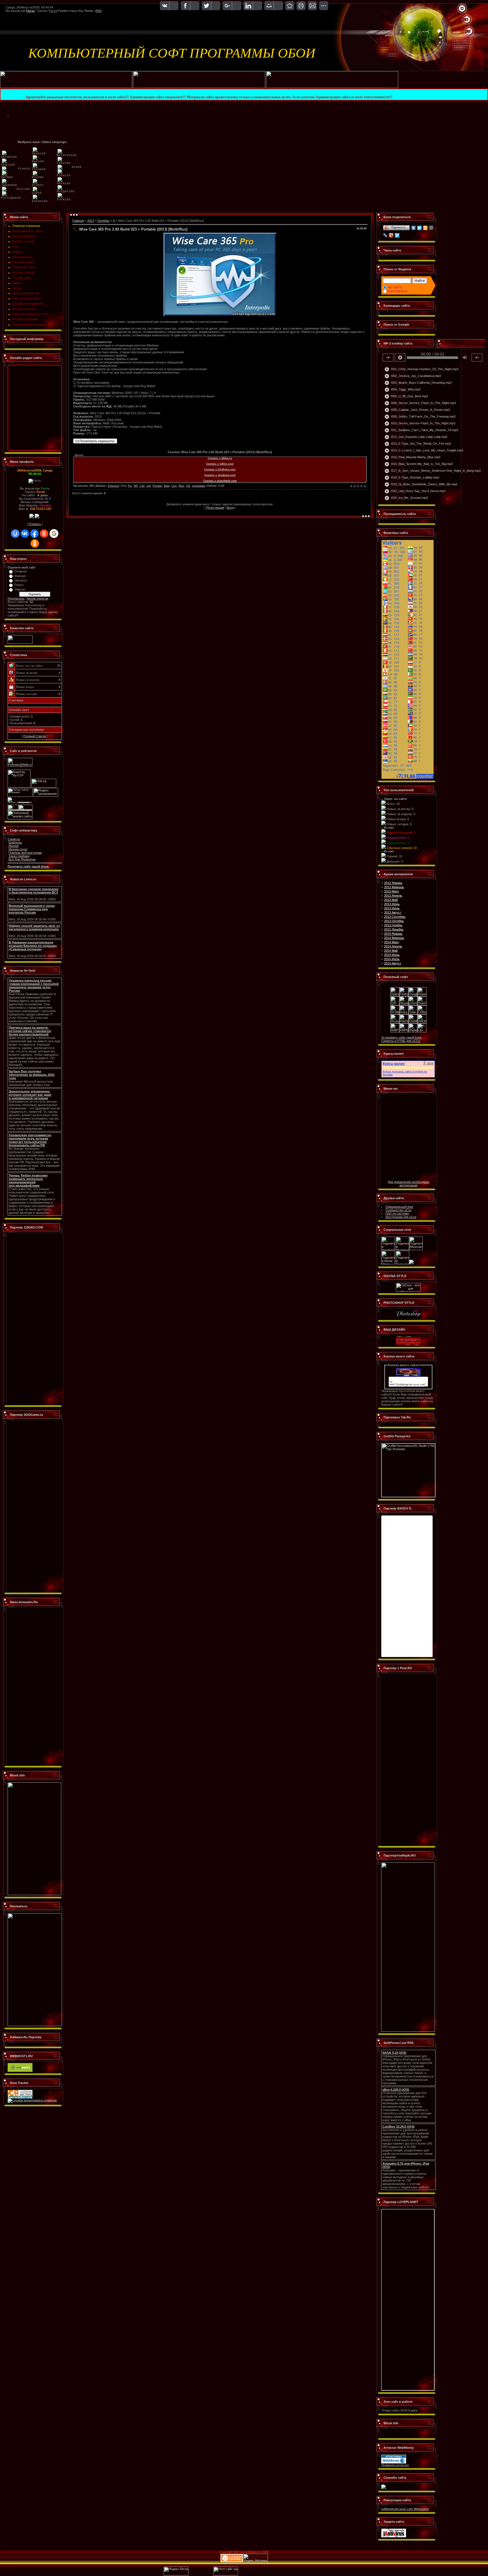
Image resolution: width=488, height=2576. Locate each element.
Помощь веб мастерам (25, 853)
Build (167, 486)
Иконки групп (18, 849)
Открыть (35, 524)
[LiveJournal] (385, 235)
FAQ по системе (397, 1214)
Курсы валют (394, 1064)
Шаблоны (15, 842)
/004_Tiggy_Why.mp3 (402, 390)
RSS (99, 11)
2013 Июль (392, 908)
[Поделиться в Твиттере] (402, 1249)
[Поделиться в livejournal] (402, 1263)
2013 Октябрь (394, 921)
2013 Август (393, 912)
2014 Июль (392, 959)
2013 (91, 221)
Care (174, 486)
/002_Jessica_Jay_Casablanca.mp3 (413, 376)
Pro (130, 486)
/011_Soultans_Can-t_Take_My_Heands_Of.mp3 (421, 430)
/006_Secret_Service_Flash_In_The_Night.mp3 (420, 403)
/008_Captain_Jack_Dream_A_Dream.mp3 (417, 410)
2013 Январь (393, 883)
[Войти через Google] (54, 534)
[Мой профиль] (464, 20)
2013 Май (391, 900)
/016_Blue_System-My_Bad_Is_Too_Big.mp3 (419, 464)
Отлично (21, 571)
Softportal (113, 486)
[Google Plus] (391, 235)
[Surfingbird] (397, 235)
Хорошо (20, 576)
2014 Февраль (394, 938)
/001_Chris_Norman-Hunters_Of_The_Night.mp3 (421, 369)
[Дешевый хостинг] (20, 2071)
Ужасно (20, 589)
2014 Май (391, 951)
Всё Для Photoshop (22, 859)
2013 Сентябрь (395, 917)
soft (149, 486)
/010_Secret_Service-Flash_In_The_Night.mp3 (420, 424)
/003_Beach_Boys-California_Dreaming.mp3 (418, 383)
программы (199, 486)
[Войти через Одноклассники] (35, 543)
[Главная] (462, 9)
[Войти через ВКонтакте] (25, 534)
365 (136, 486)
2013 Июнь (392, 904)
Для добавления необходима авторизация (409, 1184)
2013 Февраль (394, 887)
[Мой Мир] (431, 228)
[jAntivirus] (394, 2536)
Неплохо (21, 580)
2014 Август (393, 963)
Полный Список (35, 736)
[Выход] (466, 32)
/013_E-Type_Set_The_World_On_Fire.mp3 (418, 444)
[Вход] (469, 32)
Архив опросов (38, 598)
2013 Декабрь (394, 929)
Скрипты (14, 839)
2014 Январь (393, 934)
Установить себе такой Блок (401, 1037)
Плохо (19, 585)
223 (188, 486)
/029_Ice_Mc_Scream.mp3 (406, 498)
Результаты (16, 598)
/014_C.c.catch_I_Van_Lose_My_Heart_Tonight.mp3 (424, 451)
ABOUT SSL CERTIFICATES (400, 2435)
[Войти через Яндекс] (44, 534)
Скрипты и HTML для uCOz (401, 1041)
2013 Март (392, 891)
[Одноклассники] (425, 228)
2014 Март (392, 942)
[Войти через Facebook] (34, 534)
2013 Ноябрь (393, 925)
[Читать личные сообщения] (37, 517)
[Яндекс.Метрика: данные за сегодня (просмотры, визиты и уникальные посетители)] (256, 2558)
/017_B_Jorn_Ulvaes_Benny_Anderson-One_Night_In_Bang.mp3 (433, 471)
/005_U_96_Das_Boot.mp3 (406, 396)
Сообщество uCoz (399, 1210)
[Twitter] (420, 228)
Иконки (14, 846)
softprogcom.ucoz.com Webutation (405, 2509)
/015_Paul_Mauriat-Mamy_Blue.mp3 (412, 457)
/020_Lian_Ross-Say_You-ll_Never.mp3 (415, 491)
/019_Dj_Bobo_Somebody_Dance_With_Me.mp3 (421, 484)
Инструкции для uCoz (401, 1217)
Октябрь (104, 221)
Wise (181, 486)
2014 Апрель (393, 946)
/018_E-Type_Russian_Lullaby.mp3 (412, 478)
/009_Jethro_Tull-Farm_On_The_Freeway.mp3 (420, 417)
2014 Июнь (392, 955)
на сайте (395, 287)
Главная (78, 221)
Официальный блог (399, 1207)
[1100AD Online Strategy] (66, 87)
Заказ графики (19, 856)
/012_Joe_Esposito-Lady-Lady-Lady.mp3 (416, 437)
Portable (157, 486)
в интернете (398, 291)
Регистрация (215, 508)
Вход (230, 508)
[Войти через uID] (15, 534)
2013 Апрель (393, 896)
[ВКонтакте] (414, 228)
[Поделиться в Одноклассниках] (411, 1263)
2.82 (142, 486)
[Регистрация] (467, 20)
